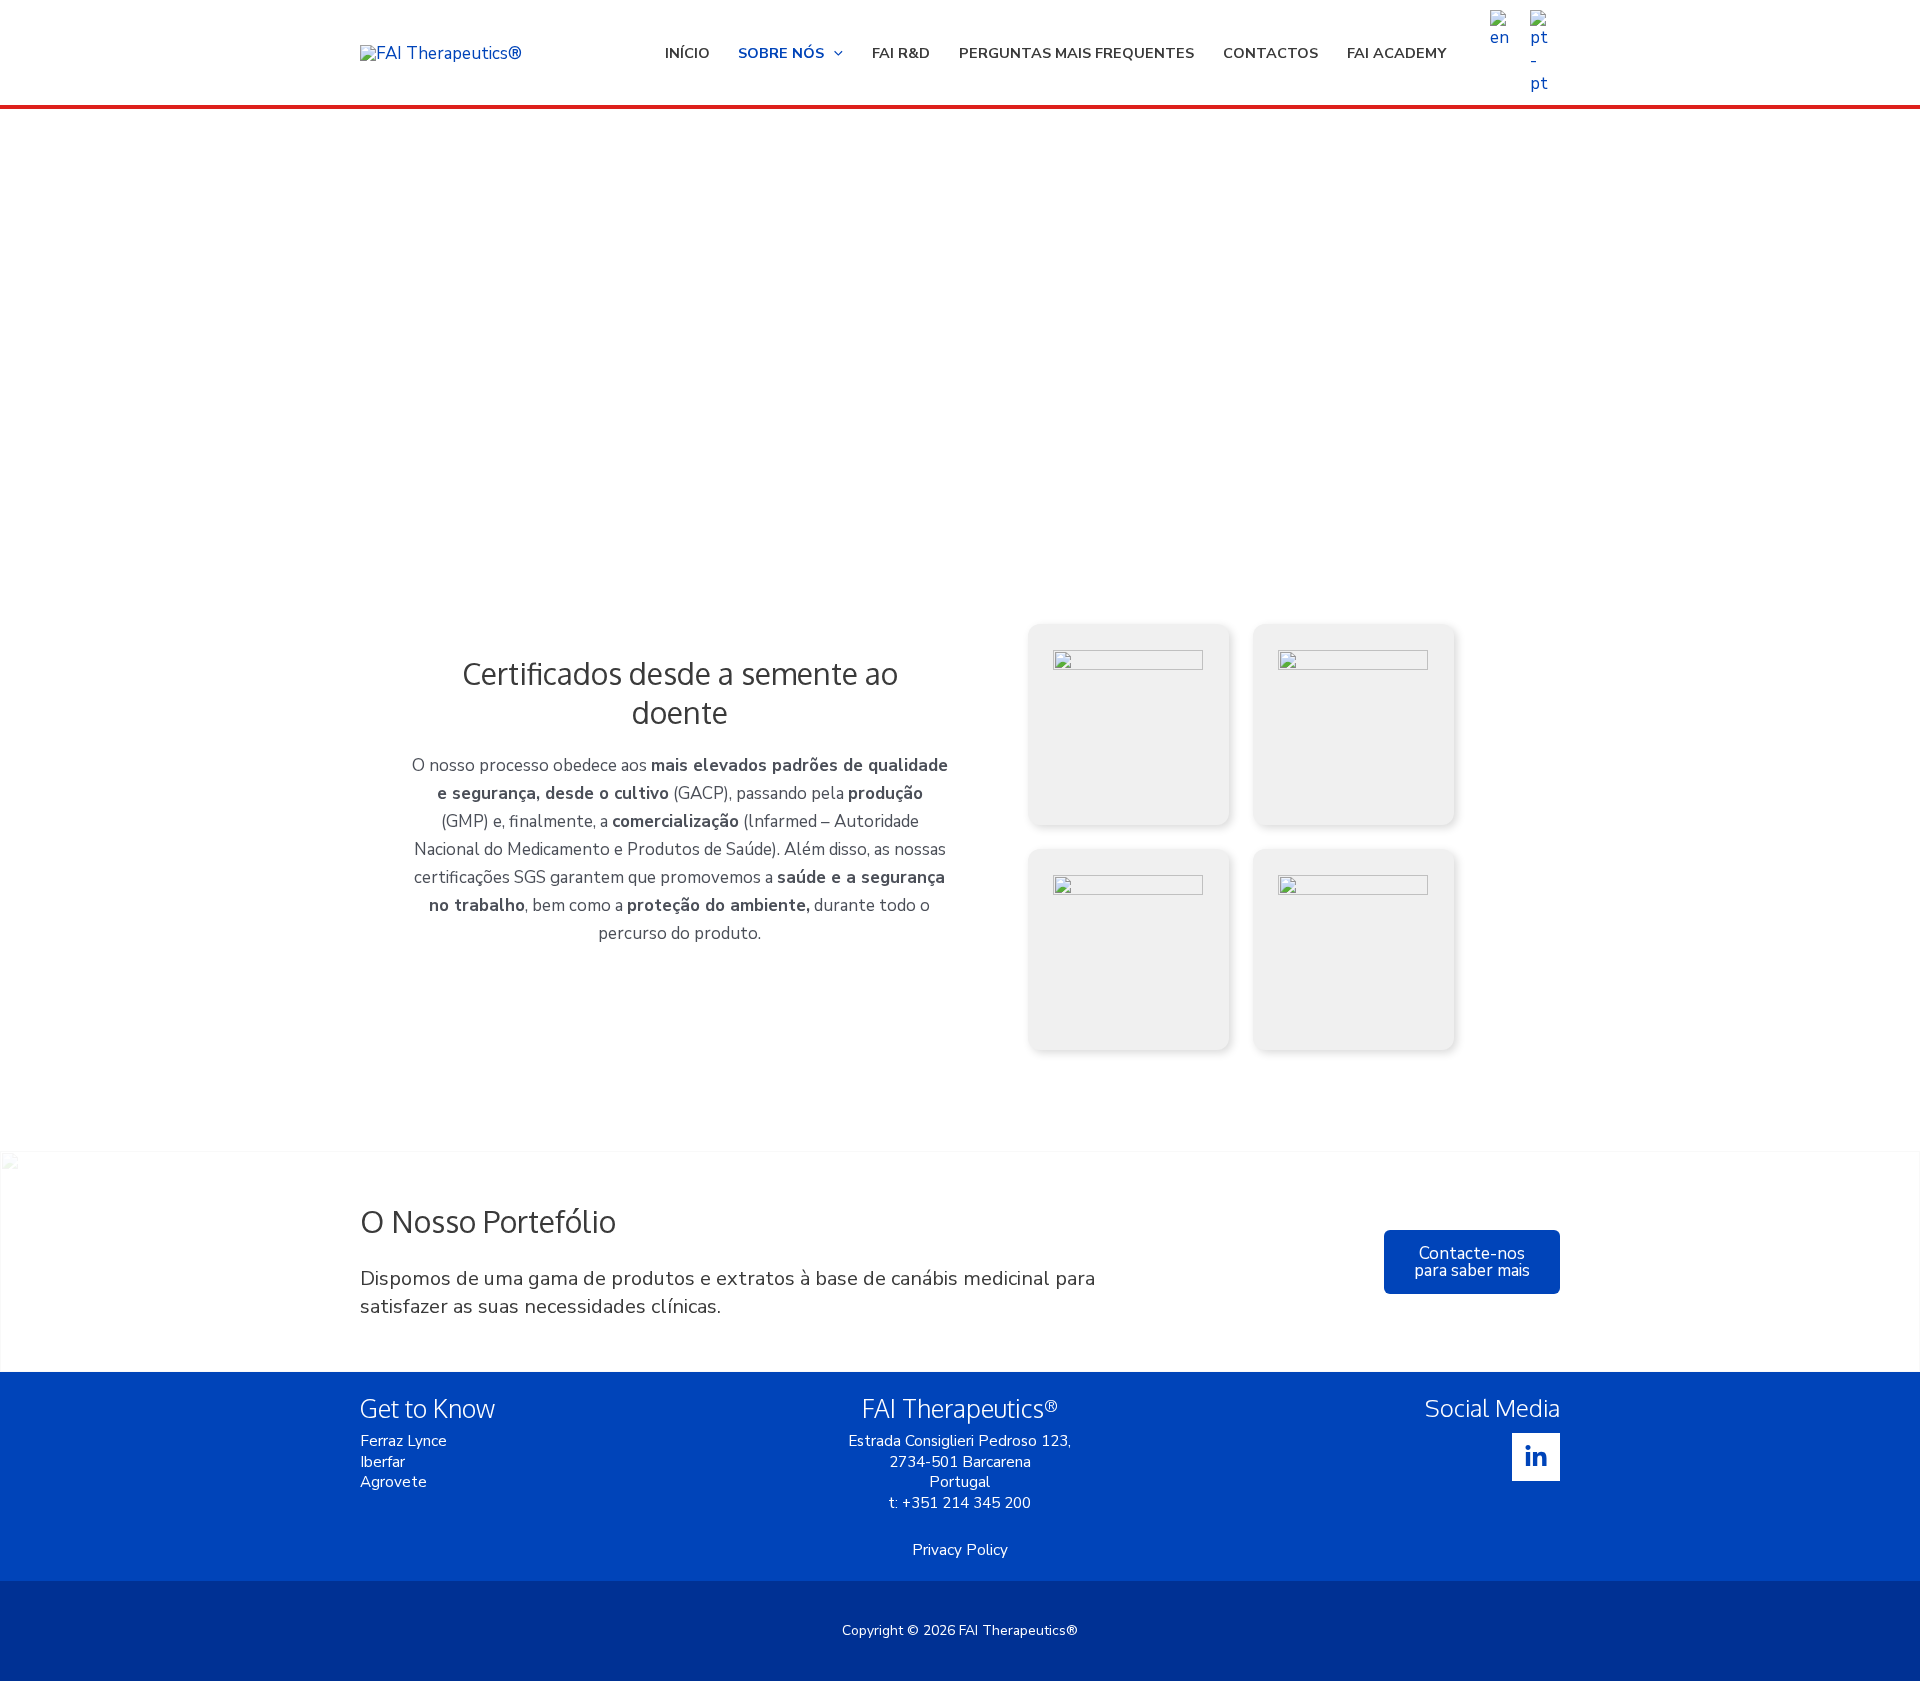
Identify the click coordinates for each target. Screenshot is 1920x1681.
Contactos (1270, 53)
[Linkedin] (1536, 1457)
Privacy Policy (960, 1550)
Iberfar (382, 1462)
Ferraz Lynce (403, 1441)
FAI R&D (901, 53)
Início (687, 53)
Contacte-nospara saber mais (1472, 1262)
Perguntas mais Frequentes (1076, 53)
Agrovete (393, 1482)
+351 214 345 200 (966, 1503)
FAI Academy (1396, 53)
